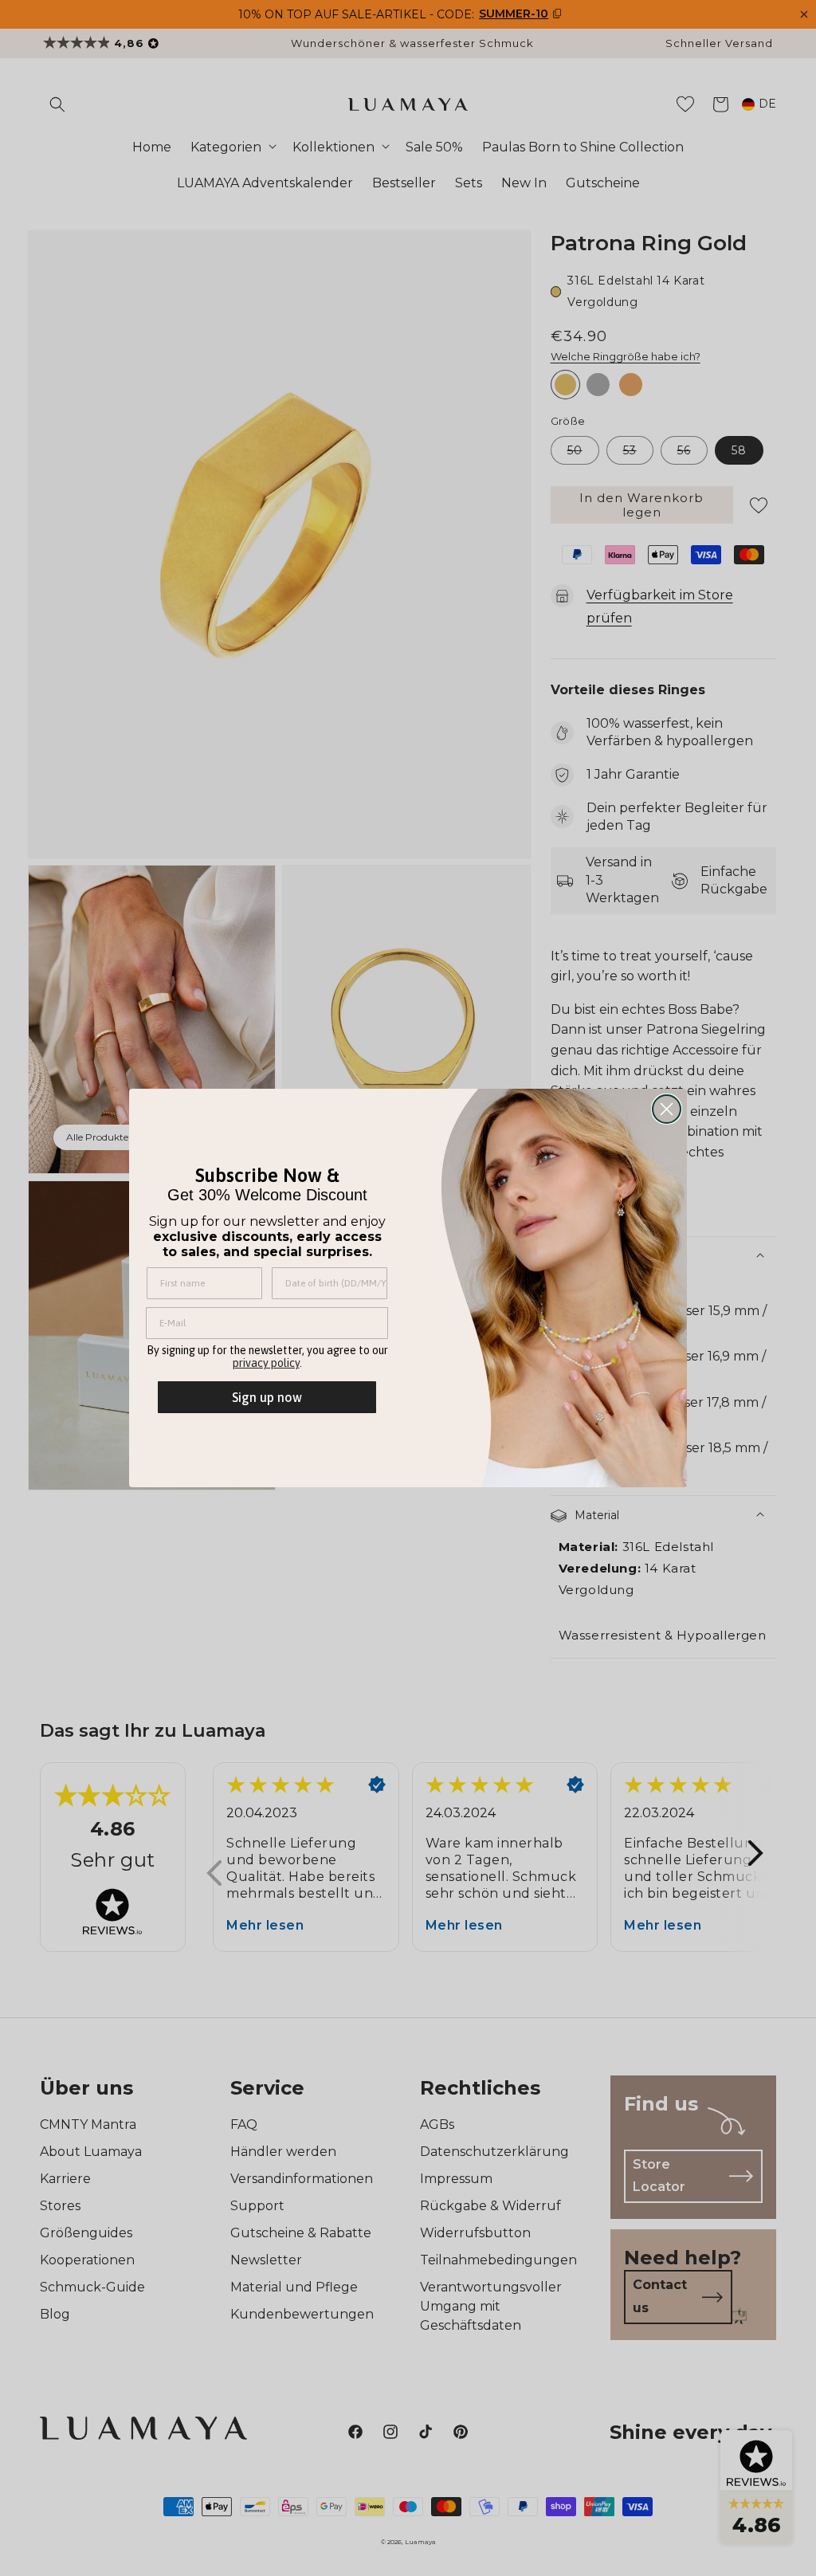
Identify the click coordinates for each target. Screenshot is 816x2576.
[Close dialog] (667, 1109)
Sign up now (267, 1397)
